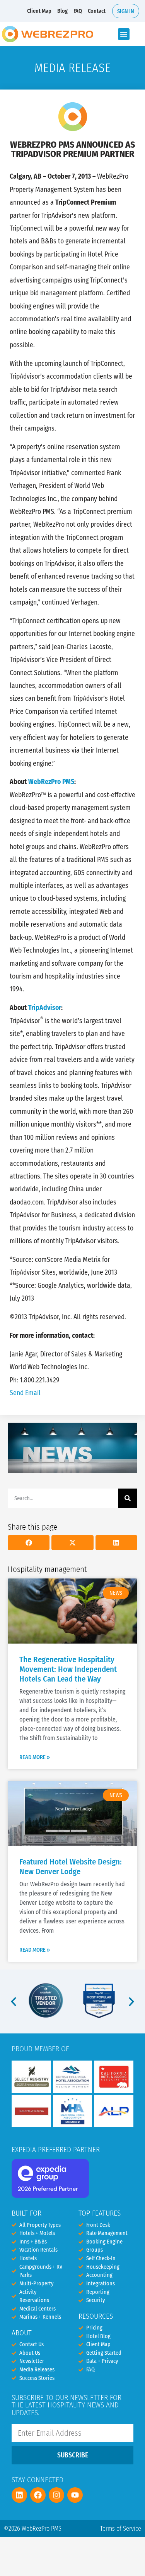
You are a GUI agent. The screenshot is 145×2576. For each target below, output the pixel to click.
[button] (124, 34)
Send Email (25, 1393)
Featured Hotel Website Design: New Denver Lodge (71, 1867)
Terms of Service (121, 2529)
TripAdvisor (45, 1008)
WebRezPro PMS (51, 782)
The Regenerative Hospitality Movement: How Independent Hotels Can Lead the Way (68, 1669)
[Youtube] (75, 2495)
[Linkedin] (19, 2495)
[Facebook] (38, 2495)
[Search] (128, 1498)
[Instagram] (56, 2495)
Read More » (35, 1757)
